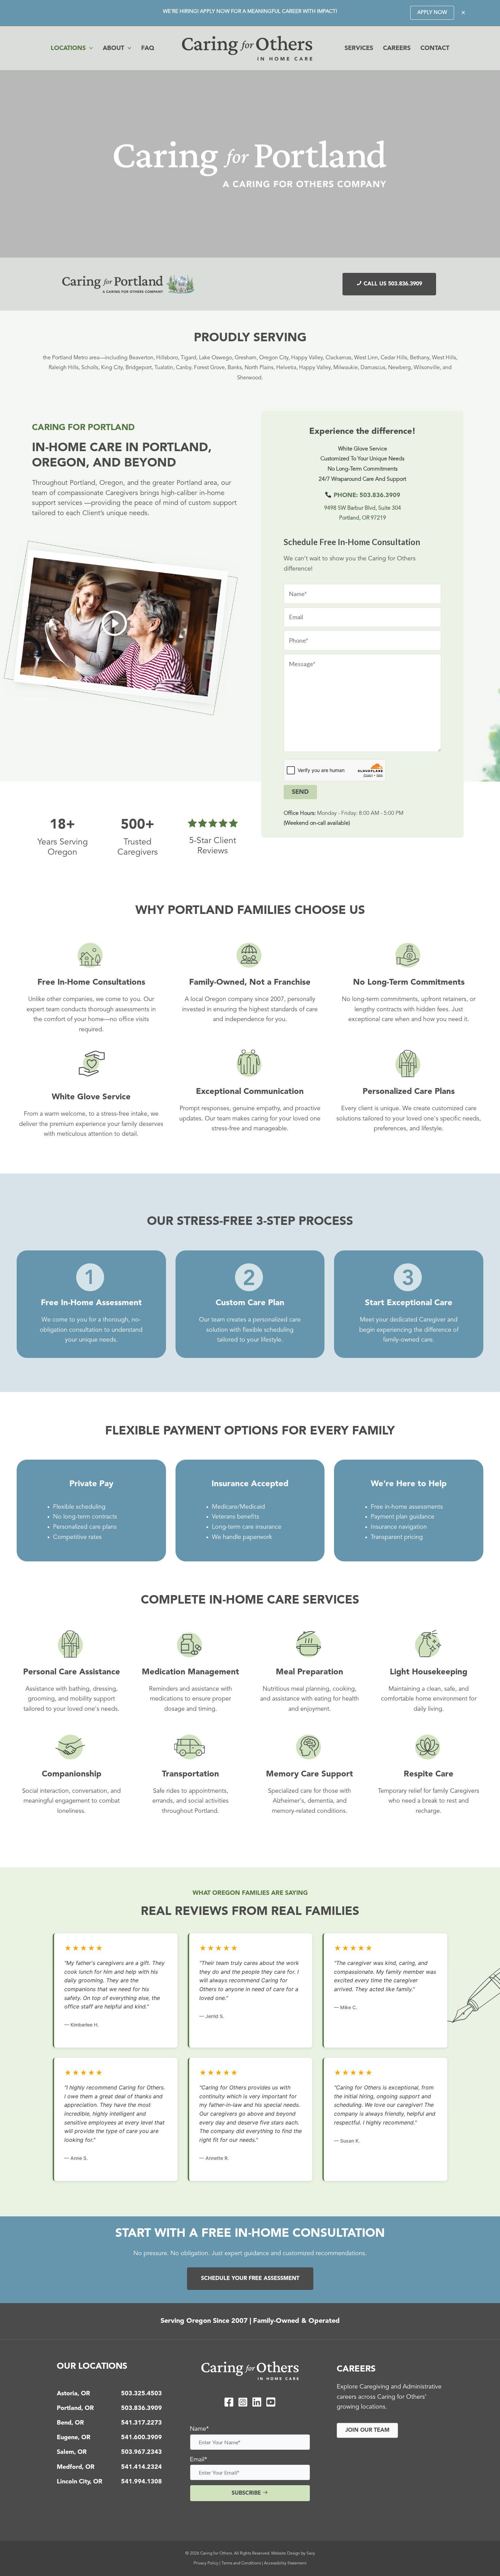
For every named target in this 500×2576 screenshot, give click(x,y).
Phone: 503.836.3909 (366, 495)
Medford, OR (76, 2467)
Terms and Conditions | (243, 2563)
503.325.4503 (141, 2394)
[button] (432, 13)
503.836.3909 (141, 2408)
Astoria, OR (73, 2394)
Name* (199, 2429)
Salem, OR (72, 2452)
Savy (311, 2554)
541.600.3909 (141, 2438)
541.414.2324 (141, 2467)
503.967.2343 (141, 2452)
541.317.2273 (141, 2423)
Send (300, 792)
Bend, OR (70, 2423)
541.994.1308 (141, 2482)
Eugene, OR (74, 2438)
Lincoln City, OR (80, 2482)
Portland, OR (75, 2408)
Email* (198, 2460)
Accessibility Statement (285, 2563)
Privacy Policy (206, 2563)
